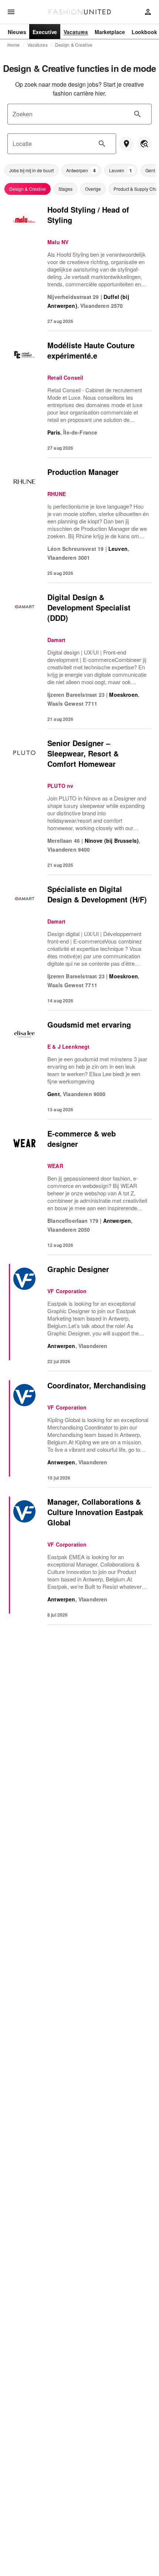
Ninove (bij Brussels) (112, 841)
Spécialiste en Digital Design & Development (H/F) (97, 894)
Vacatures (38, 45)
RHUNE (57, 494)
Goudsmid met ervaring (89, 1024)
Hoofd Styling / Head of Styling (88, 215)
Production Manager (83, 472)
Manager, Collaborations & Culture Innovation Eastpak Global (95, 1512)
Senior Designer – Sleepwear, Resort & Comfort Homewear (83, 753)
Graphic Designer (78, 1269)
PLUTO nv (60, 786)
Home (14, 45)
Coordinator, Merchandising (97, 1385)
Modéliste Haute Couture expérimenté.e (91, 350)
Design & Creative (74, 45)
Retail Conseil (65, 377)
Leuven (118, 549)
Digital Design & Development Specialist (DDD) (89, 607)
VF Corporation (67, 1291)
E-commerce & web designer (82, 1139)
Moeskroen (124, 695)
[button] (31, 170)
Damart (56, 640)
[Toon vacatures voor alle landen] (144, 144)
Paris (54, 432)
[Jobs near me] (126, 144)
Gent (54, 1094)
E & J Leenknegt (69, 1046)
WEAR (55, 1166)
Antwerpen (117, 1221)
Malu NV (58, 242)
